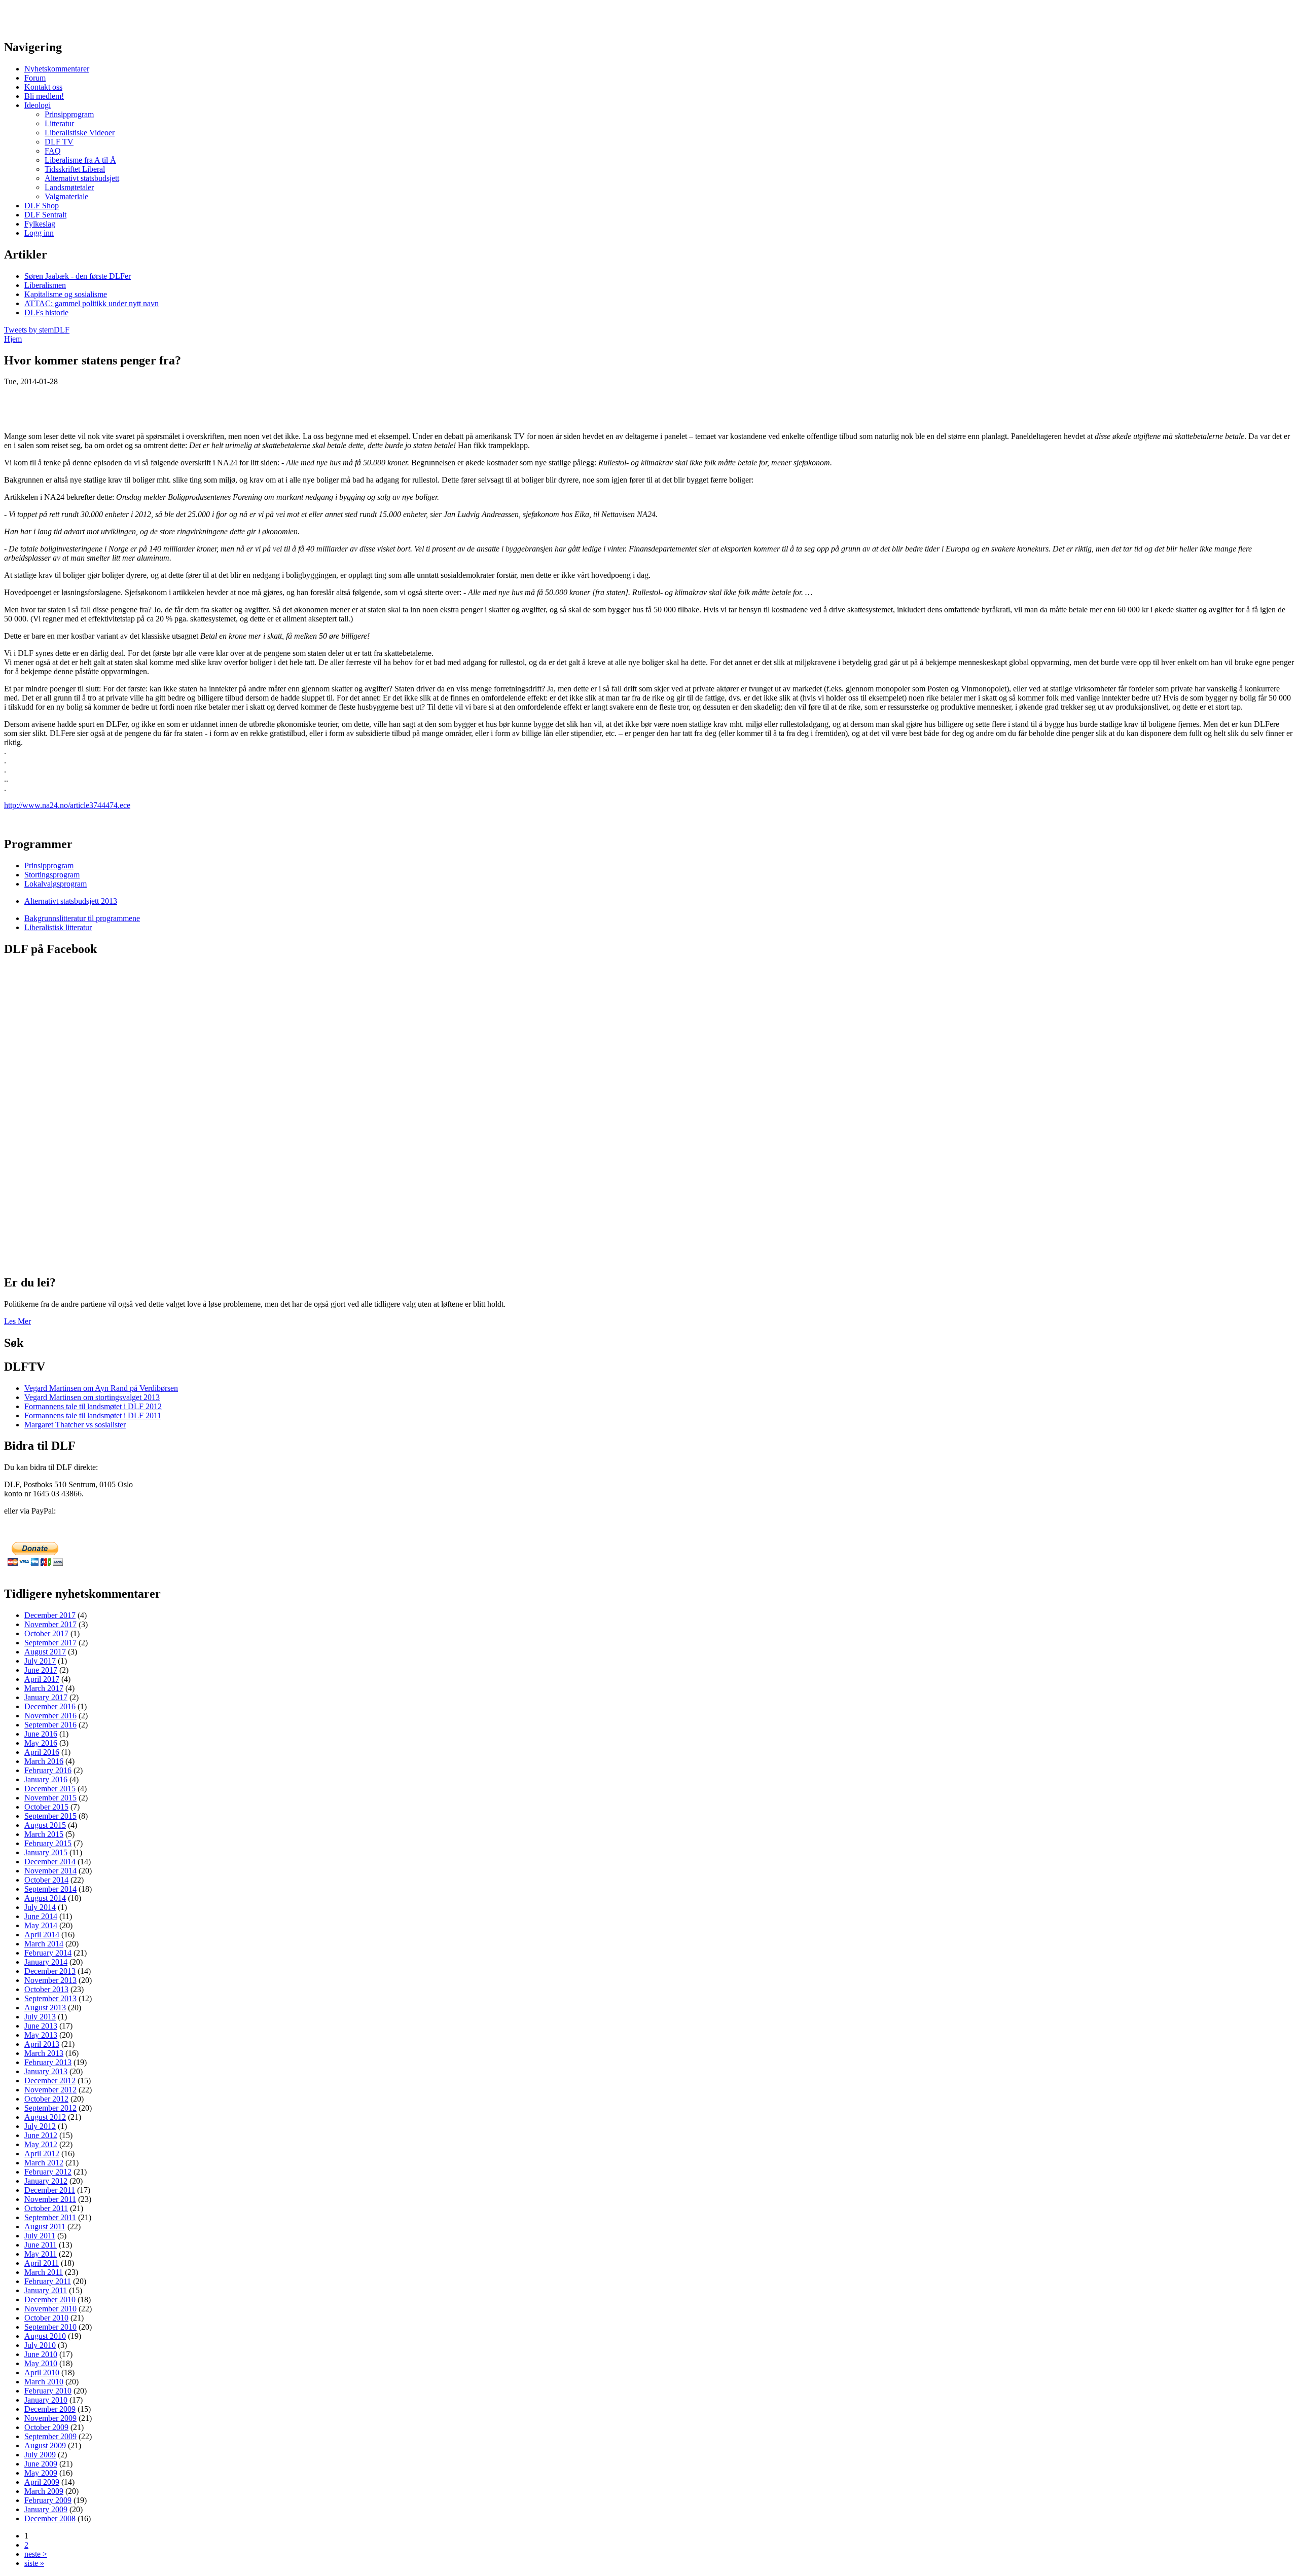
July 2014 (40, 1907)
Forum (35, 78)
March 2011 (44, 2272)
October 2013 (46, 1989)
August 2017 (45, 1652)
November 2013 (50, 1980)
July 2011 (40, 2236)
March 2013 (44, 2053)
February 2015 (48, 1843)
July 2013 (40, 2017)
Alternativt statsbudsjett (82, 178)
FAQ (53, 151)
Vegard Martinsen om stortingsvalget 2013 (92, 1397)
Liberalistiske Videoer (80, 133)
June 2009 (41, 2464)
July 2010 (40, 2345)
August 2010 (45, 2336)
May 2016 (41, 1743)
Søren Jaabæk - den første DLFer (78, 276)
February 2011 (48, 2281)
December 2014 (50, 1862)
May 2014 (41, 1925)
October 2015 (46, 1807)
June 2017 (41, 1670)
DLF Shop (42, 206)
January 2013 (46, 2071)
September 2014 (50, 1889)
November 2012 (50, 2090)
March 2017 (44, 1688)
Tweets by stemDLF (37, 330)
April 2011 (42, 2263)
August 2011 (45, 2227)
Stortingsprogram (52, 875)
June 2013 (41, 2026)
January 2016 (46, 1779)
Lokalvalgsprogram (56, 884)
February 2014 (48, 1953)
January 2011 (46, 2290)
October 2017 (46, 1633)
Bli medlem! (44, 96)
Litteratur (59, 123)
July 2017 (40, 1661)
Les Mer (17, 1321)
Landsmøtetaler (69, 187)
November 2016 (50, 1716)
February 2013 (48, 2062)
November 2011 (50, 2199)
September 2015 (50, 1816)
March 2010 (44, 2382)
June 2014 (41, 1916)
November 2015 (50, 1798)
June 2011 (41, 2245)
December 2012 (50, 2081)
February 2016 (48, 1770)
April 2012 (42, 2154)
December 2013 (50, 1971)
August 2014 (45, 1898)
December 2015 (50, 1789)
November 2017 (50, 1624)
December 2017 (50, 1615)
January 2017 (46, 1697)
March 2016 (44, 1761)
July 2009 (40, 2455)
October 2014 (46, 1880)
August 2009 (45, 2445)
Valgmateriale (66, 196)
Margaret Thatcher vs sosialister (75, 1425)
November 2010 (50, 2309)
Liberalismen (45, 285)
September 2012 (50, 2108)
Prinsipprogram (69, 114)
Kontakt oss (43, 87)
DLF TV (59, 142)
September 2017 (50, 1643)
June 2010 (41, 2354)
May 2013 (41, 2035)
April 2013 (42, 2044)
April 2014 (42, 1935)
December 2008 (50, 2518)
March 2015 (44, 1834)
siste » (34, 2563)
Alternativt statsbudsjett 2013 (71, 901)
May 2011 (41, 2254)
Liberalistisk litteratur (58, 927)
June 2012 (41, 2135)
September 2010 (50, 2327)
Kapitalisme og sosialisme (66, 294)
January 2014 (46, 1962)
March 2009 (44, 2491)
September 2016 (50, 1725)
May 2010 (41, 2363)
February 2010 (48, 2391)
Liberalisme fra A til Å (80, 160)
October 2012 (46, 2099)
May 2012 (41, 2144)
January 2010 (46, 2400)
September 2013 (50, 1998)
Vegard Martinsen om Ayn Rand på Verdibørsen (101, 1388)
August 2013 (45, 2008)
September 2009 (50, 2436)
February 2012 (48, 2172)
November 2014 (50, 1871)
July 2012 (40, 2126)
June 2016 (41, 1734)
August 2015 (45, 1825)
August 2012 (45, 2117)
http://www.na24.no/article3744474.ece (67, 805)
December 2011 (50, 2190)
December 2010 (50, 2299)
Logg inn (39, 233)
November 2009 (50, 2418)
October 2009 (46, 2427)
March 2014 (44, 1944)
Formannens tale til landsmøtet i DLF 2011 (93, 1415)
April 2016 (42, 1752)
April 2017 (42, 1679)
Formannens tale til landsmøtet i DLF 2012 (93, 1406)
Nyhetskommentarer (57, 69)
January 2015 (46, 1852)
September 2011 (50, 2217)
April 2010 (42, 2372)
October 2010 (46, 2318)
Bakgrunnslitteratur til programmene (82, 918)
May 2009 (41, 2473)
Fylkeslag (40, 224)
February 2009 (48, 2500)
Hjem (13, 339)
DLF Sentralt (45, 215)
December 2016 (50, 1706)
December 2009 (50, 2409)
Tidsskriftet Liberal (75, 169)
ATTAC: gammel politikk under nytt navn (92, 303)
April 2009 (42, 2482)
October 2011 (46, 2208)
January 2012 (46, 2181)
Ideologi (38, 105)
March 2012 (44, 2163)
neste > (36, 2554)
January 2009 (46, 2509)
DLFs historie (46, 312)
